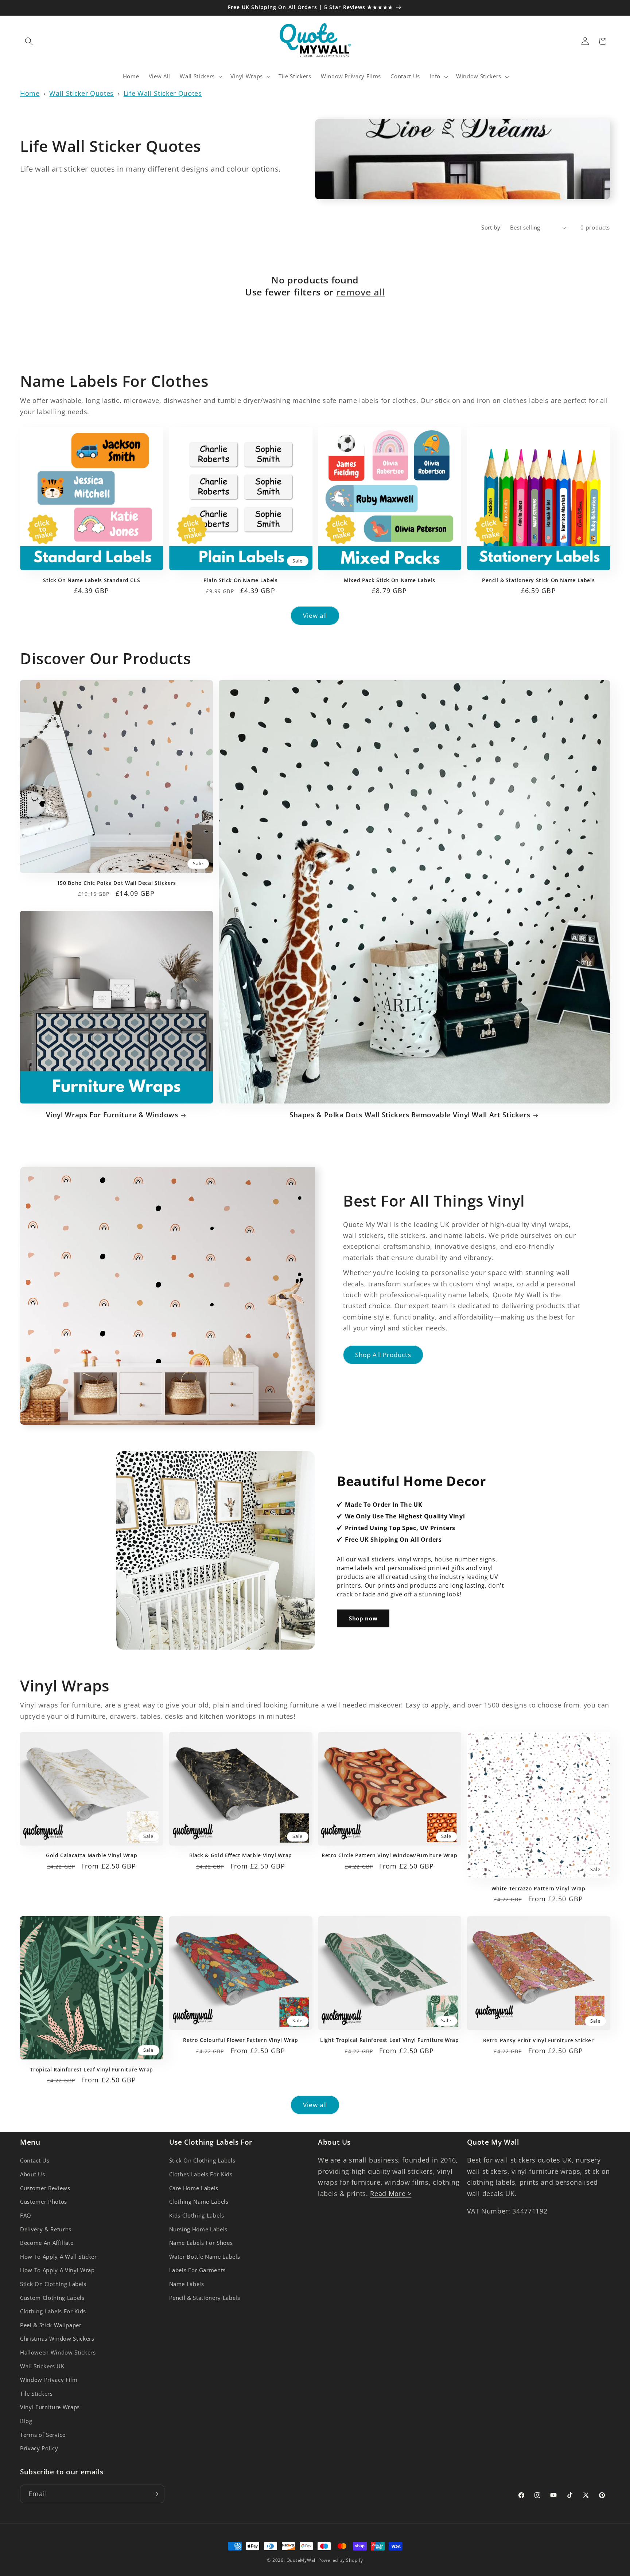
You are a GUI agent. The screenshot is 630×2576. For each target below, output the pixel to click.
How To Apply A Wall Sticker (59, 2257)
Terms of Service (43, 2435)
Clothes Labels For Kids (201, 2174)
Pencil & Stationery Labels (205, 2298)
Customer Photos (44, 2202)
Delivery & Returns (46, 2229)
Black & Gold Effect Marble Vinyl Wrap (241, 1855)
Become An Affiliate (47, 2243)
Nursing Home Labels (199, 2229)
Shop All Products (383, 1355)
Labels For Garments (198, 2270)
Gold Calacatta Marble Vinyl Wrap (92, 1855)
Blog (26, 2421)
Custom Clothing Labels (52, 2298)
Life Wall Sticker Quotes (163, 93)
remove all (360, 292)
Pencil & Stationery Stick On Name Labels (538, 580)
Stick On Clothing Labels (53, 2284)
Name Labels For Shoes (201, 2243)
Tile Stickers (36, 2394)
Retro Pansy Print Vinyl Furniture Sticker (538, 2040)
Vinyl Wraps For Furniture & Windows (112, 1115)
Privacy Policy (39, 2448)
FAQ (26, 2216)
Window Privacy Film (49, 2380)
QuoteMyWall (302, 2560)
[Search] (29, 41)
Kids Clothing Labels (197, 2216)
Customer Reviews (45, 2188)
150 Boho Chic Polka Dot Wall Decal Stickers (116, 883)
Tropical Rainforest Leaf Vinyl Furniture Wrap (92, 2070)
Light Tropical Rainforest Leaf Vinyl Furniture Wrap (389, 2040)
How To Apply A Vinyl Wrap (57, 2270)
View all (315, 615)
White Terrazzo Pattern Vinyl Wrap (538, 1889)
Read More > (391, 2193)
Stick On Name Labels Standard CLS (92, 580)
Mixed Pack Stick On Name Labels (390, 580)
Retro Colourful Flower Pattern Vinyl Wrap (240, 2040)
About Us (32, 2174)
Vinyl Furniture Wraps (50, 2407)
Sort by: (492, 228)
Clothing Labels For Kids (53, 2311)
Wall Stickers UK (42, 2366)
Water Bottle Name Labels (205, 2257)
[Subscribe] (155, 2494)
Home (30, 93)
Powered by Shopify (341, 2560)
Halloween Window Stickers (58, 2352)
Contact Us (35, 2161)
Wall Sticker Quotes (81, 93)
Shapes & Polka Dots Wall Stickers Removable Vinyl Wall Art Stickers (410, 1115)
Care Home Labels (194, 2188)
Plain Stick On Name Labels (240, 580)
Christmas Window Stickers (57, 2339)
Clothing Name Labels (199, 2202)
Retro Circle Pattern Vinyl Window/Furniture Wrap (389, 1855)
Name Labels (187, 2284)
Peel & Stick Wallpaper (51, 2325)
